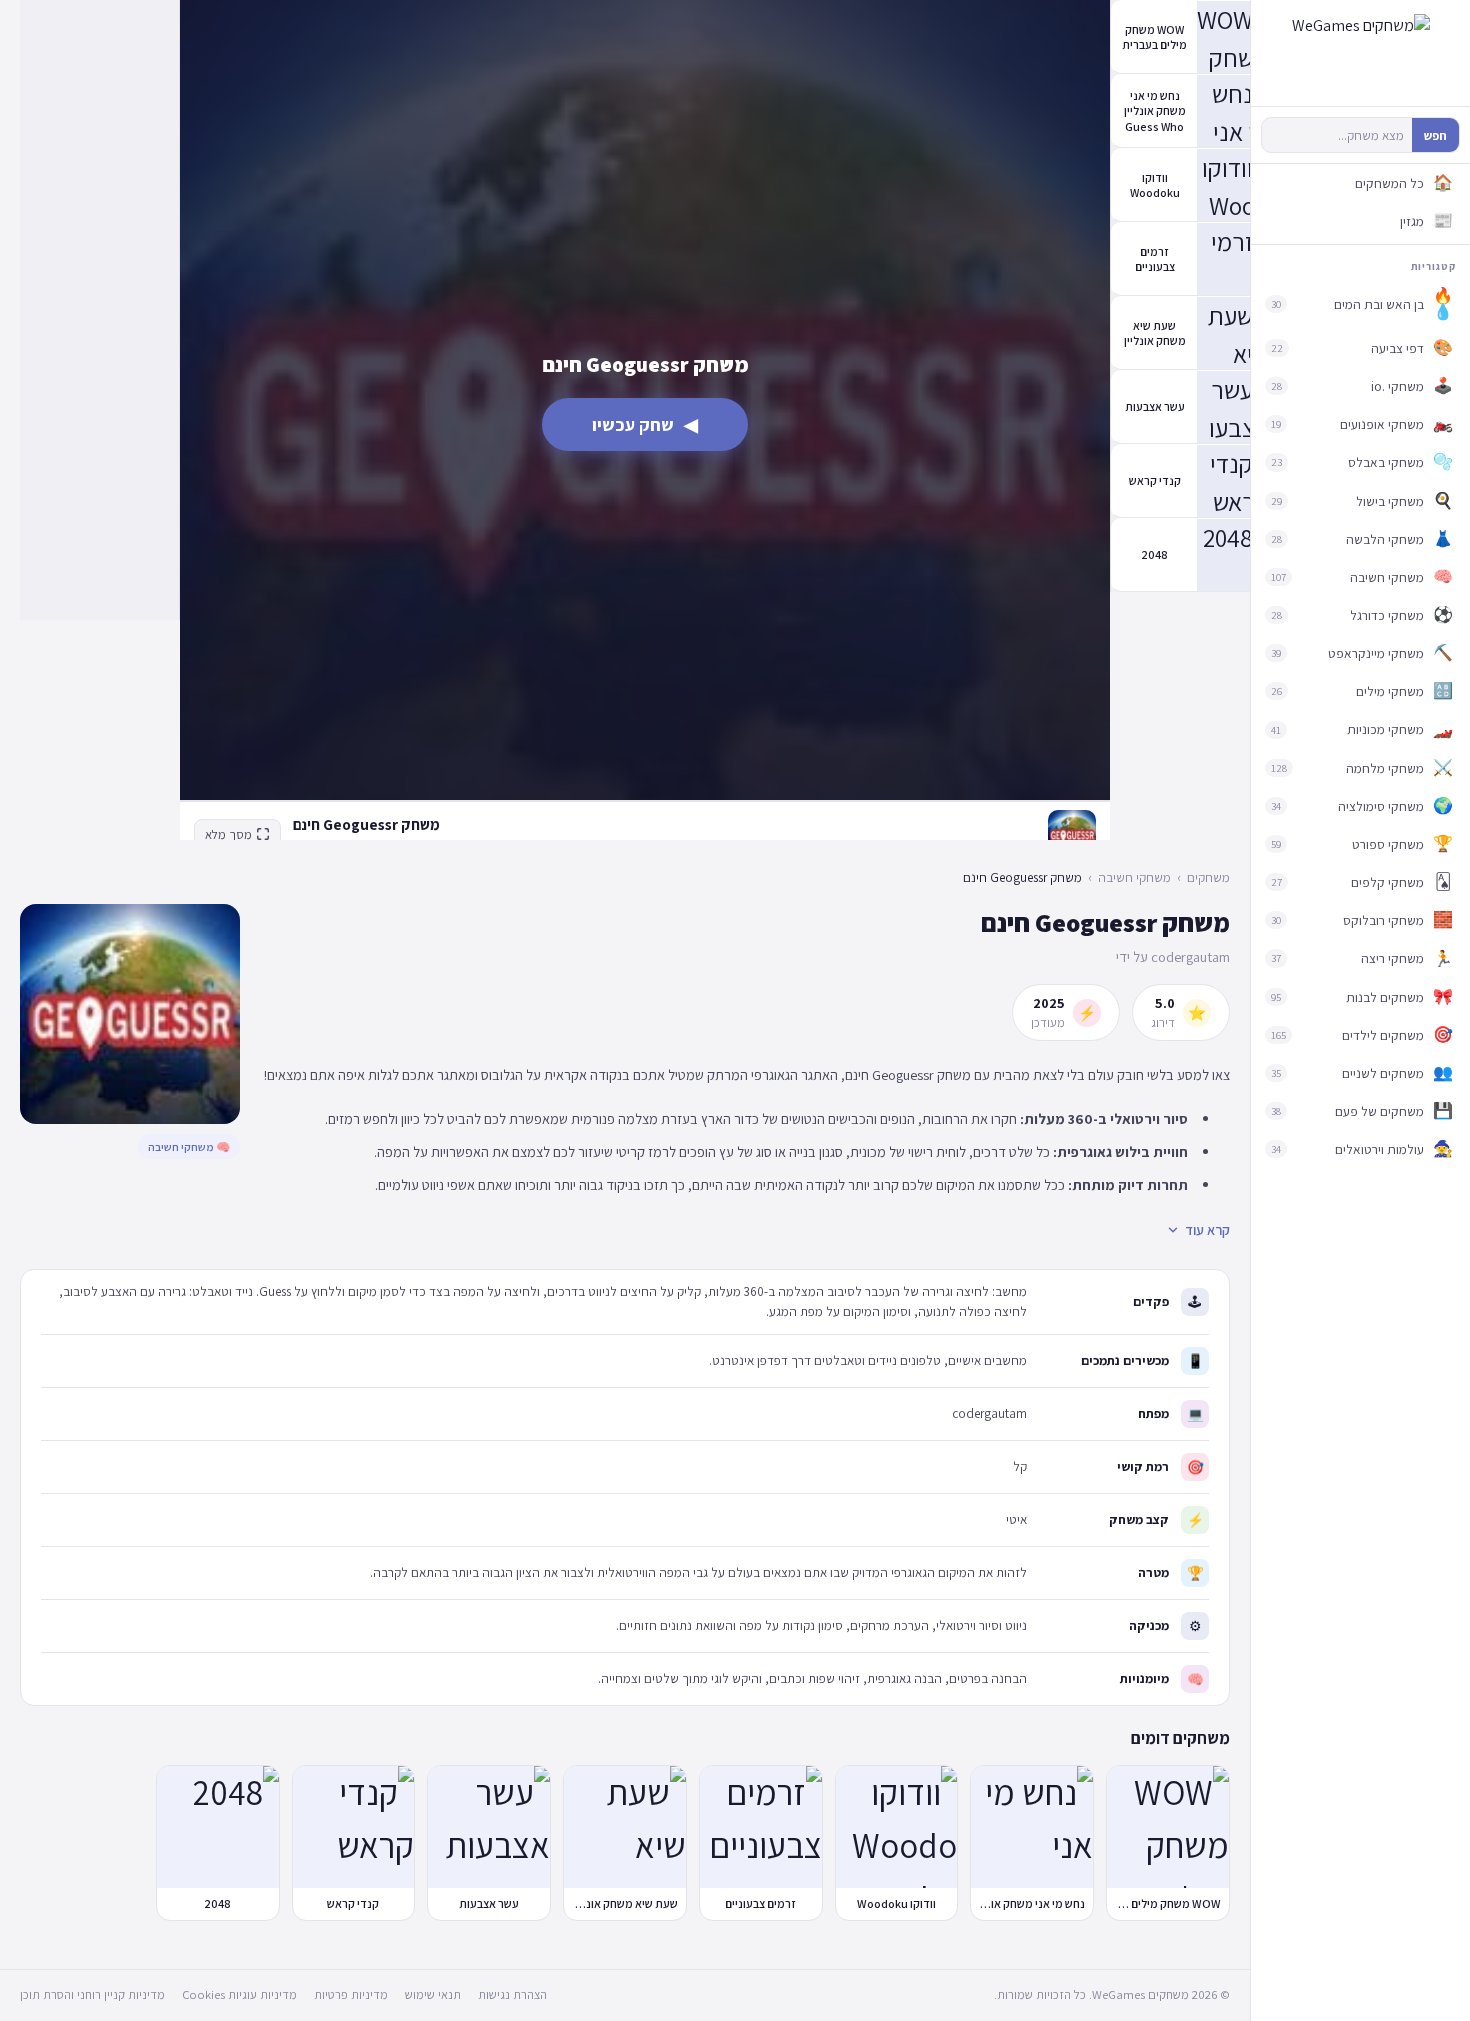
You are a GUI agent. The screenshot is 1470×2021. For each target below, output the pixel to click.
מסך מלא (228, 834)
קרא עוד (1207, 1230)
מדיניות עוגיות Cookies (239, 1994)
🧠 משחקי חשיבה (189, 1146)
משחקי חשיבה (1134, 877)
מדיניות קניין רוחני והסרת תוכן (92, 1994)
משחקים (1208, 877)
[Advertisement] (99, 310)
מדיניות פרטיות (351, 1994)
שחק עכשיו (645, 424)
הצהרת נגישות (512, 1994)
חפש (1435, 135)
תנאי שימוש (433, 1994)
